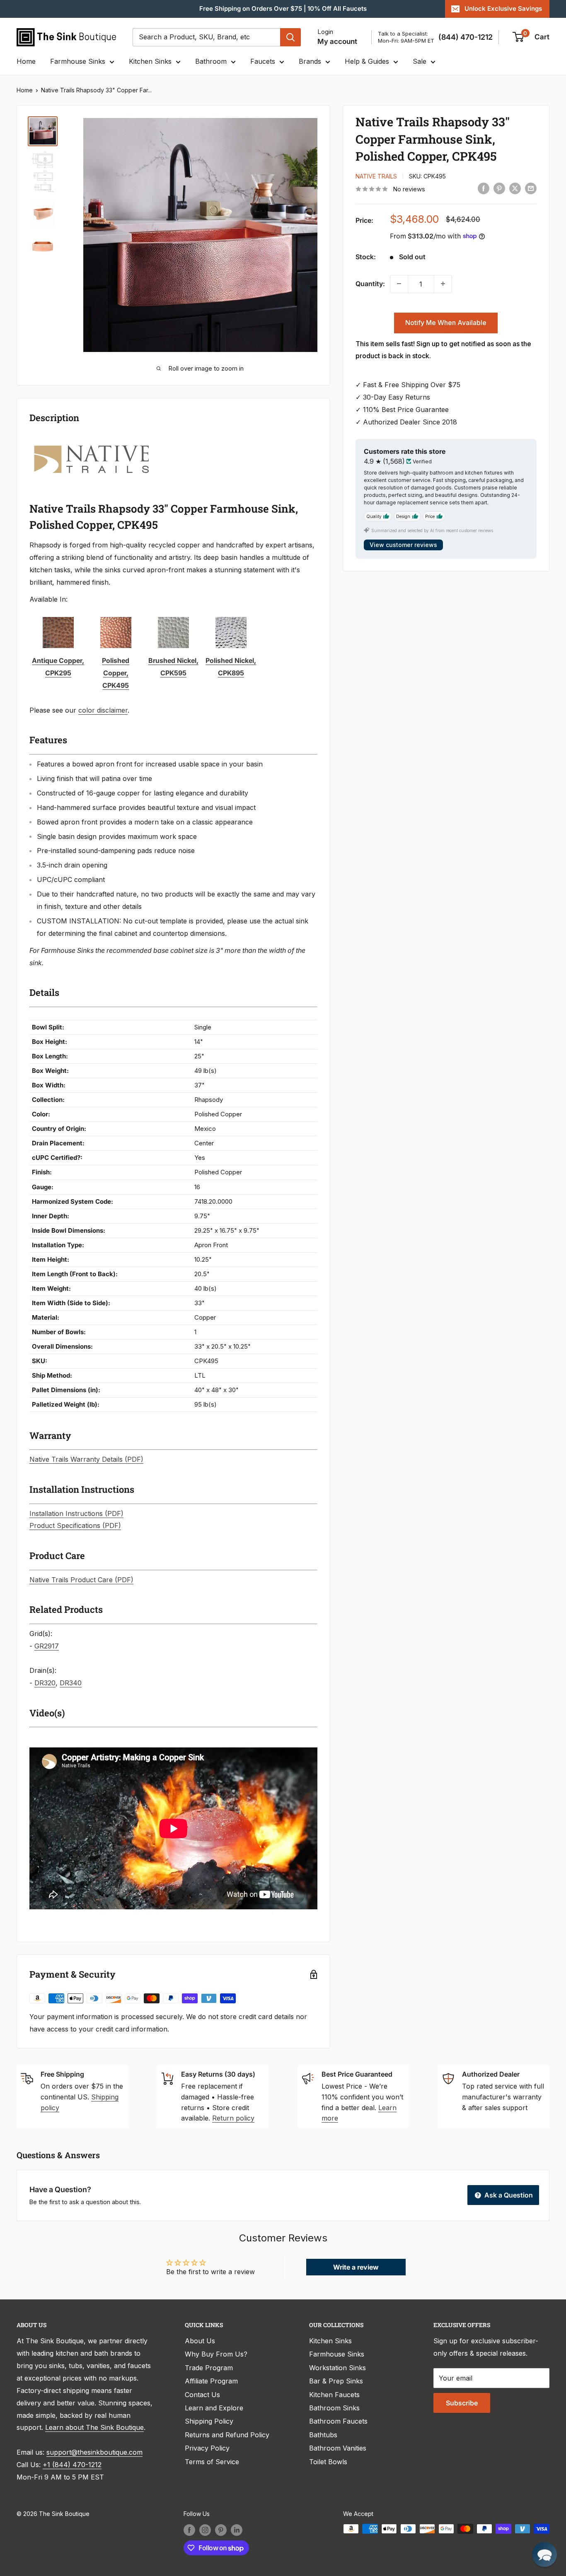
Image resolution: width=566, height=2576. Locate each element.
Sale (420, 61)
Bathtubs (323, 2435)
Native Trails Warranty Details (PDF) (86, 1459)
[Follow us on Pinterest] (221, 2530)
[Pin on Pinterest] (499, 188)
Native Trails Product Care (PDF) (81, 1580)
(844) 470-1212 (466, 37)
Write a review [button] (356, 2267)
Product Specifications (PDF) (75, 1525)
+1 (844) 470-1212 (72, 2465)
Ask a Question (508, 2195)
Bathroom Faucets (338, 2421)
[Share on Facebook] (484, 188)
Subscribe (462, 2403)
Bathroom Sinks (334, 2408)
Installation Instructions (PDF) (76, 1513)
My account (337, 41)
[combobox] (206, 37)
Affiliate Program (211, 2381)
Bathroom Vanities (338, 2448)
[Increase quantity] (443, 284)
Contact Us (202, 2395)
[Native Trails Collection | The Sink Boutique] (92, 440)
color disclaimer (103, 710)
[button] (544, 2554)
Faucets (263, 61)
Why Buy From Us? (216, 2354)
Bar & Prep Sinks (336, 2381)
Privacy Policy (207, 2448)
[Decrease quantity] (399, 284)
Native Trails (376, 176)
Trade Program (209, 2368)
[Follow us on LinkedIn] (237, 2530)
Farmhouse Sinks (78, 61)
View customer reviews (403, 545)
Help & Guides (367, 61)
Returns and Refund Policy (227, 2435)
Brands (310, 61)
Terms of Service (212, 2462)
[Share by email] (531, 188)
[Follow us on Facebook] (189, 2530)
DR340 (71, 1683)
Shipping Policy (209, 2421)
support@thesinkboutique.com (94, 2452)
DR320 (45, 1683)
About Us (200, 2341)
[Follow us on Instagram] (205, 2530)
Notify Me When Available (446, 322)
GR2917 (47, 1646)
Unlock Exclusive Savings (503, 8)
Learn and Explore (214, 2408)
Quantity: (370, 283)
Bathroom (211, 61)
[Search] (290, 37)
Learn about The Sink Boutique (94, 2427)
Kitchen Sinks (150, 61)
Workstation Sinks (337, 2368)
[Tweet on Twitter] (515, 188)
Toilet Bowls (328, 2462)
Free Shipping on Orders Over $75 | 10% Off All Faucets (283, 8)
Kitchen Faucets (334, 2395)
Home (26, 61)
